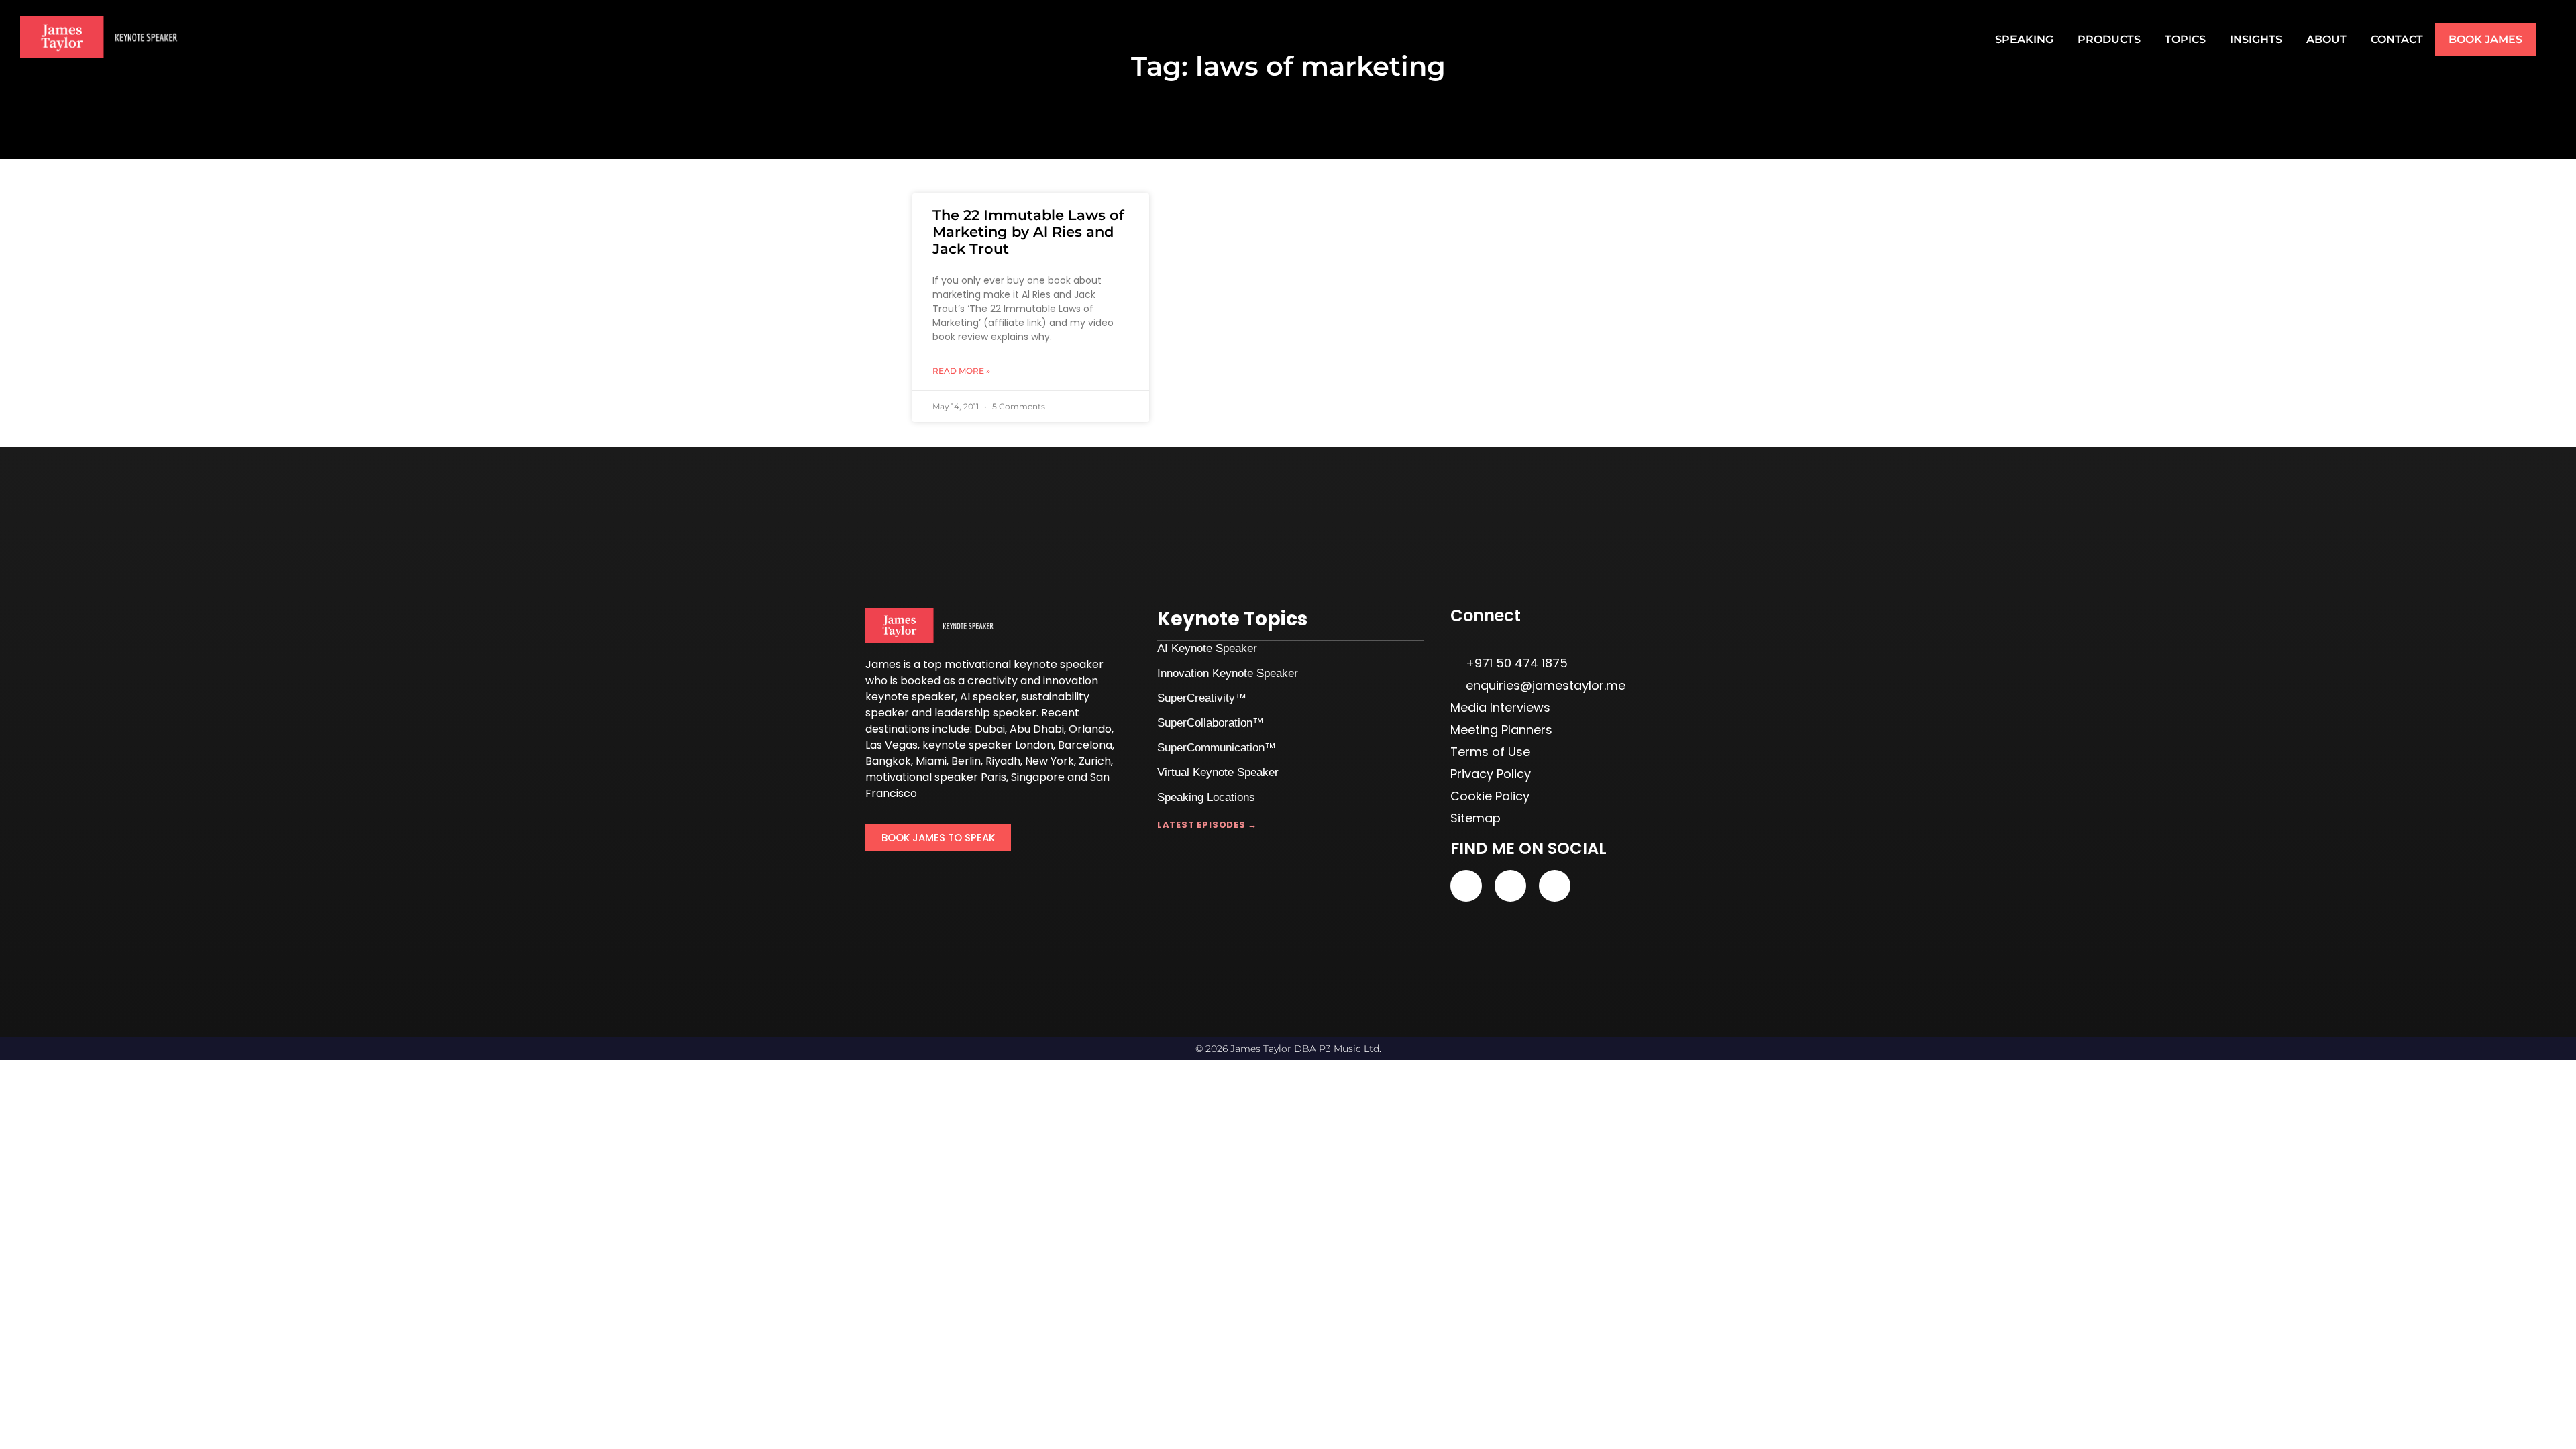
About (2326, 39)
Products (2109, 39)
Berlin (966, 761)
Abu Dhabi (1037, 729)
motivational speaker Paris (936, 777)
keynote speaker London (988, 745)
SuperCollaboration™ (1211, 723)
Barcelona (1085, 745)
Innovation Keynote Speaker (1228, 673)
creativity (992, 681)
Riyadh (1003, 761)
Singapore (1038, 777)
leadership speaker (985, 713)
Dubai (990, 729)
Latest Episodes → (1207, 825)
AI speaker (988, 697)
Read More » (961, 371)
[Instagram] (1555, 886)
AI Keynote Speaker (1207, 648)
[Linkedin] (1510, 886)
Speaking (2024, 39)
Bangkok (888, 761)
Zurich (1095, 761)
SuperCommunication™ (1217, 748)
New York (1050, 761)
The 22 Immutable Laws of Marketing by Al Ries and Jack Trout (1028, 232)
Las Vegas (892, 745)
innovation (1071, 681)
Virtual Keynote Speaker (1218, 772)
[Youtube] (1466, 886)
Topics (2185, 39)
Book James (2485, 39)
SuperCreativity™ (1202, 698)
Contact (2397, 39)
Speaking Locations (1206, 797)
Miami (931, 761)
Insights (2256, 39)
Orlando (1090, 729)
